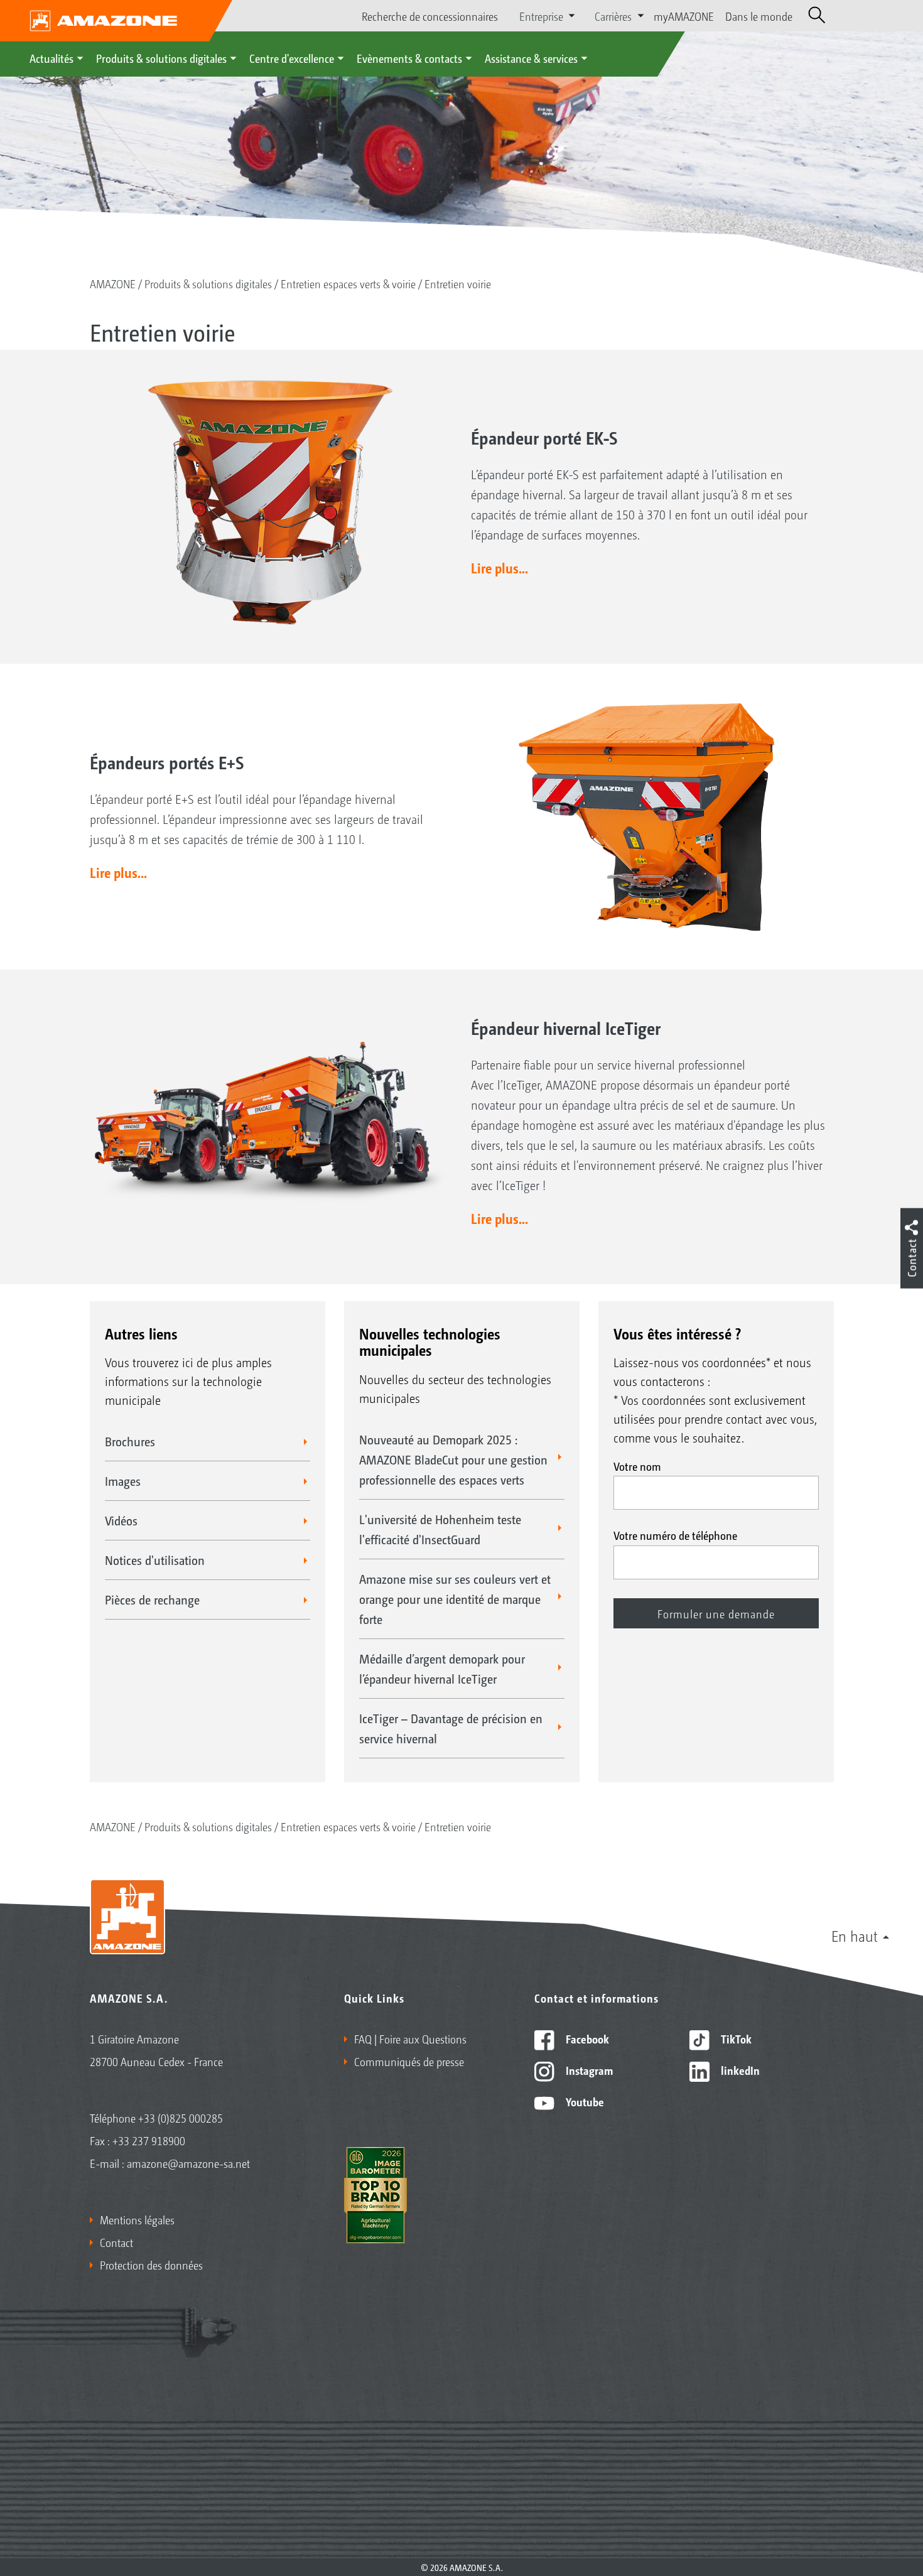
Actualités (51, 58)
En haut (855, 1935)
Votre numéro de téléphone (675, 1535)
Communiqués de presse (409, 2061)
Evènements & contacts (409, 58)
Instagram (588, 2070)
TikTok (735, 2038)
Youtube (584, 2101)
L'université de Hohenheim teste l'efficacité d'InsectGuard (440, 1529)
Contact (116, 2242)
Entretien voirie (458, 283)
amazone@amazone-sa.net (188, 2163)
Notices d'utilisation (155, 1560)
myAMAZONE (684, 16)
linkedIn (739, 2070)
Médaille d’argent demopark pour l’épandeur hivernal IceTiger (442, 1669)
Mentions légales (137, 2219)
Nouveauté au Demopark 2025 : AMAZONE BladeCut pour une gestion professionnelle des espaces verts (453, 1459)
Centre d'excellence (292, 58)
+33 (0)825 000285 (181, 2118)
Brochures (130, 1441)
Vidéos (121, 1520)
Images (123, 1481)
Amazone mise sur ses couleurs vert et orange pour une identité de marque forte (455, 1599)
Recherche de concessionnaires (430, 16)
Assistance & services (531, 58)
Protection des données (151, 2265)
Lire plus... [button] (499, 568)
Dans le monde (759, 16)
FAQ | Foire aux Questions (410, 2038)
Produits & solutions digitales (161, 58)
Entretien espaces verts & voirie (348, 283)
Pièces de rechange (152, 1599)
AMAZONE (113, 283)
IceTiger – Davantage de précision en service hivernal (451, 1728)
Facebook (586, 2038)
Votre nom (637, 1466)
